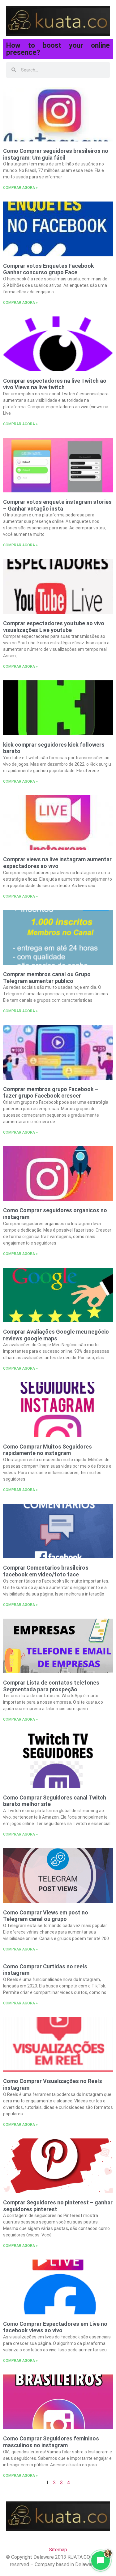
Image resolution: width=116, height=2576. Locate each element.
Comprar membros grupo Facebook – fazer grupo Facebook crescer (51, 1092)
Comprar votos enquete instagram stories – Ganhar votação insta (57, 505)
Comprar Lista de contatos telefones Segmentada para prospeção (51, 1686)
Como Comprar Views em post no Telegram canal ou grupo (46, 1916)
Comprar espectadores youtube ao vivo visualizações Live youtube (54, 627)
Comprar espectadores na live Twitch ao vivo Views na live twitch (55, 384)
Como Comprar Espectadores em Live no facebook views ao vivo (55, 2327)
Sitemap (58, 2550)
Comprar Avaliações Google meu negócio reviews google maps (56, 1335)
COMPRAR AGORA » (20, 188)
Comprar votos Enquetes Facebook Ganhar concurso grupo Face (49, 269)
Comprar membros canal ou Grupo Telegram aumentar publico (47, 978)
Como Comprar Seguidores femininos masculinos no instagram (51, 2442)
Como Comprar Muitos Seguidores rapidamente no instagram (47, 1450)
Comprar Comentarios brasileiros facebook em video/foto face (46, 1571)
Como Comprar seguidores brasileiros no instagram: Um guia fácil (56, 154)
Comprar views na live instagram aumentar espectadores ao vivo (57, 863)
